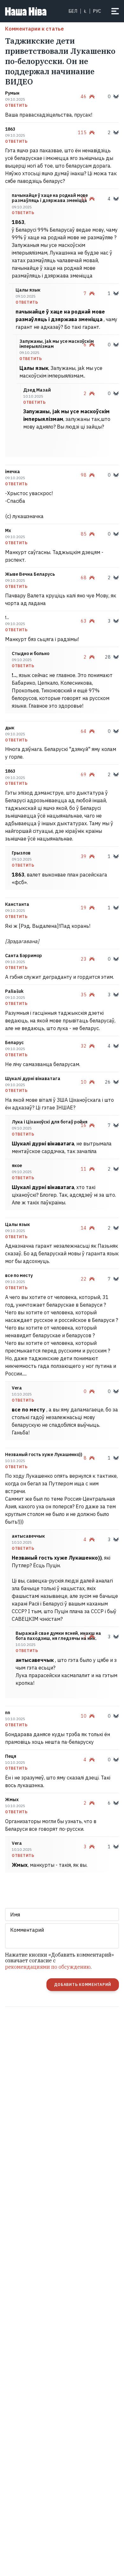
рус (97, 11)
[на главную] (26, 11)
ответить (16, 105)
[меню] (115, 11)
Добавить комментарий (83, 1984)
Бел (73, 11)
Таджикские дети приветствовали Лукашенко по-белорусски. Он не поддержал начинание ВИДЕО (60, 61)
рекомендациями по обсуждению (48, 1967)
